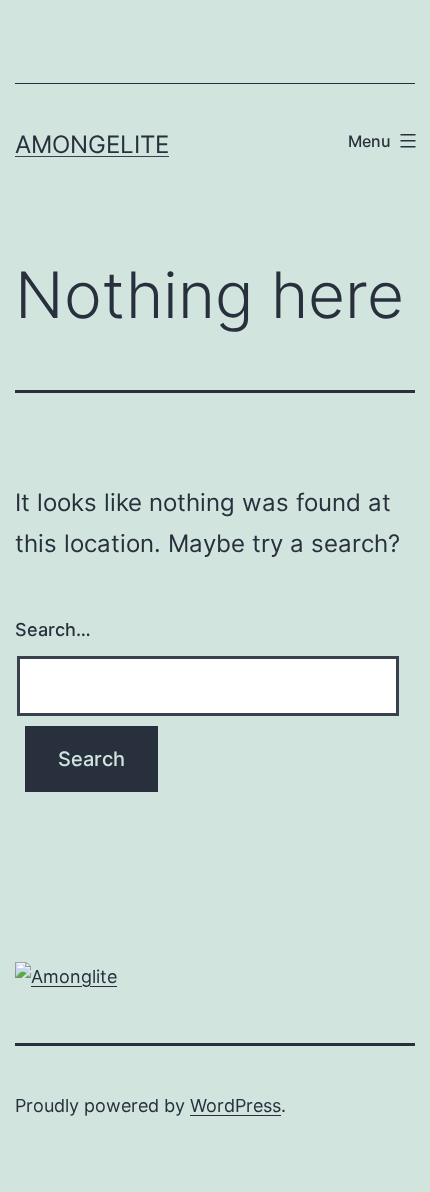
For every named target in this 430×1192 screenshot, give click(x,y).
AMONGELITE (92, 144)
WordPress (235, 1105)
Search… (53, 629)
